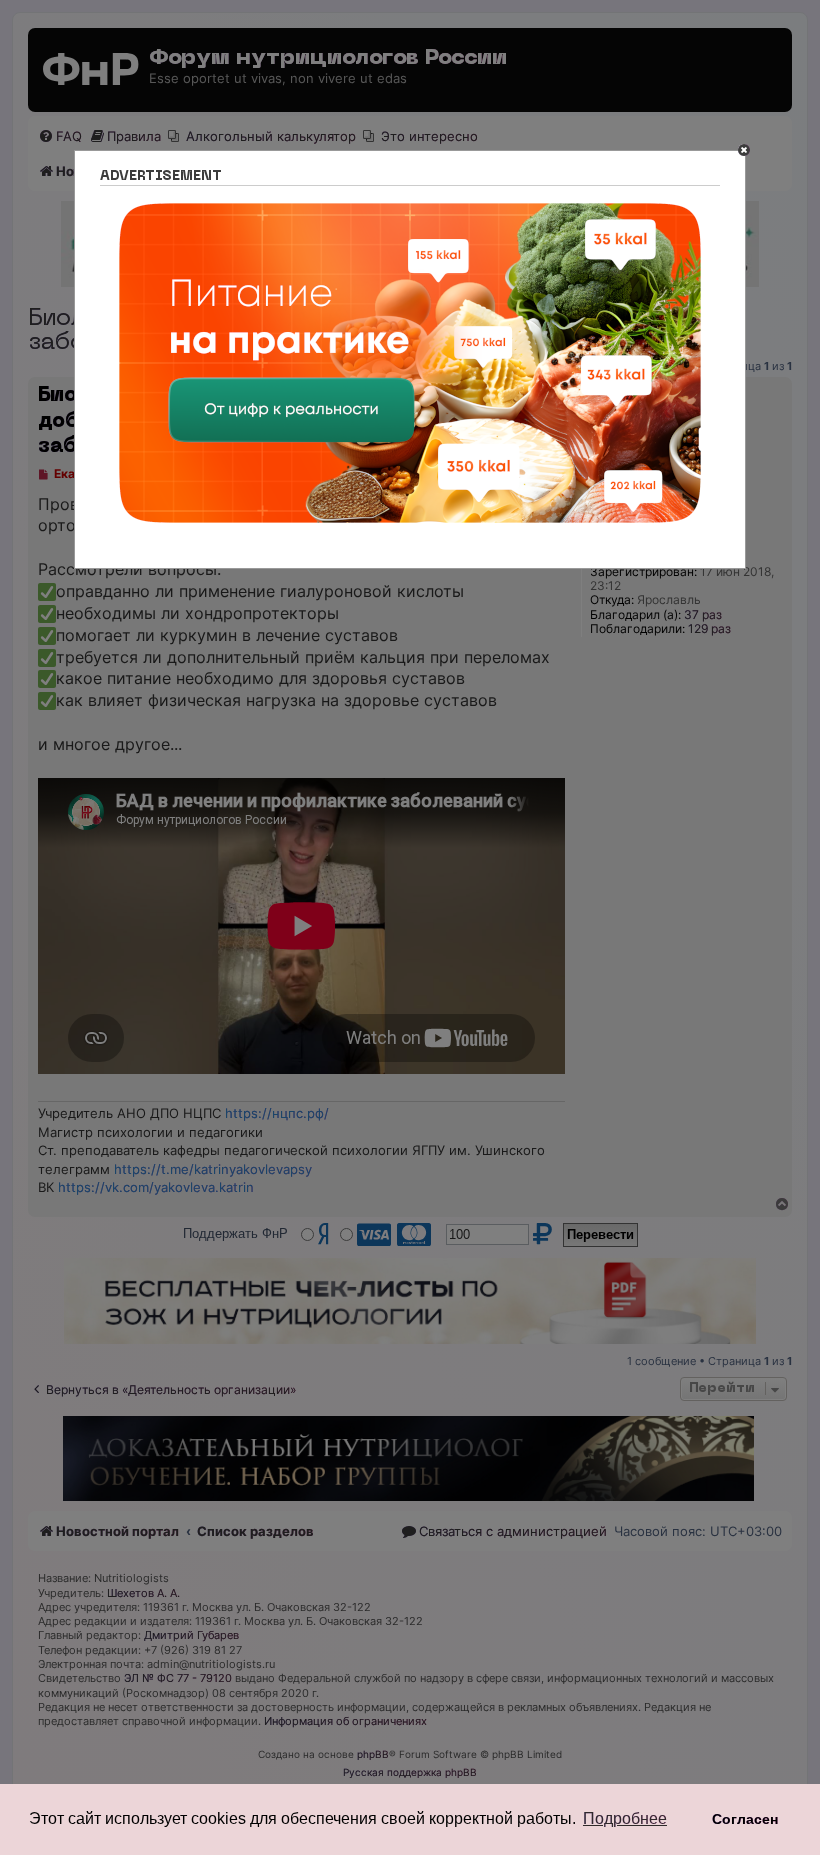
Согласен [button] (745, 1819)
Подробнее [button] (625, 1818)
